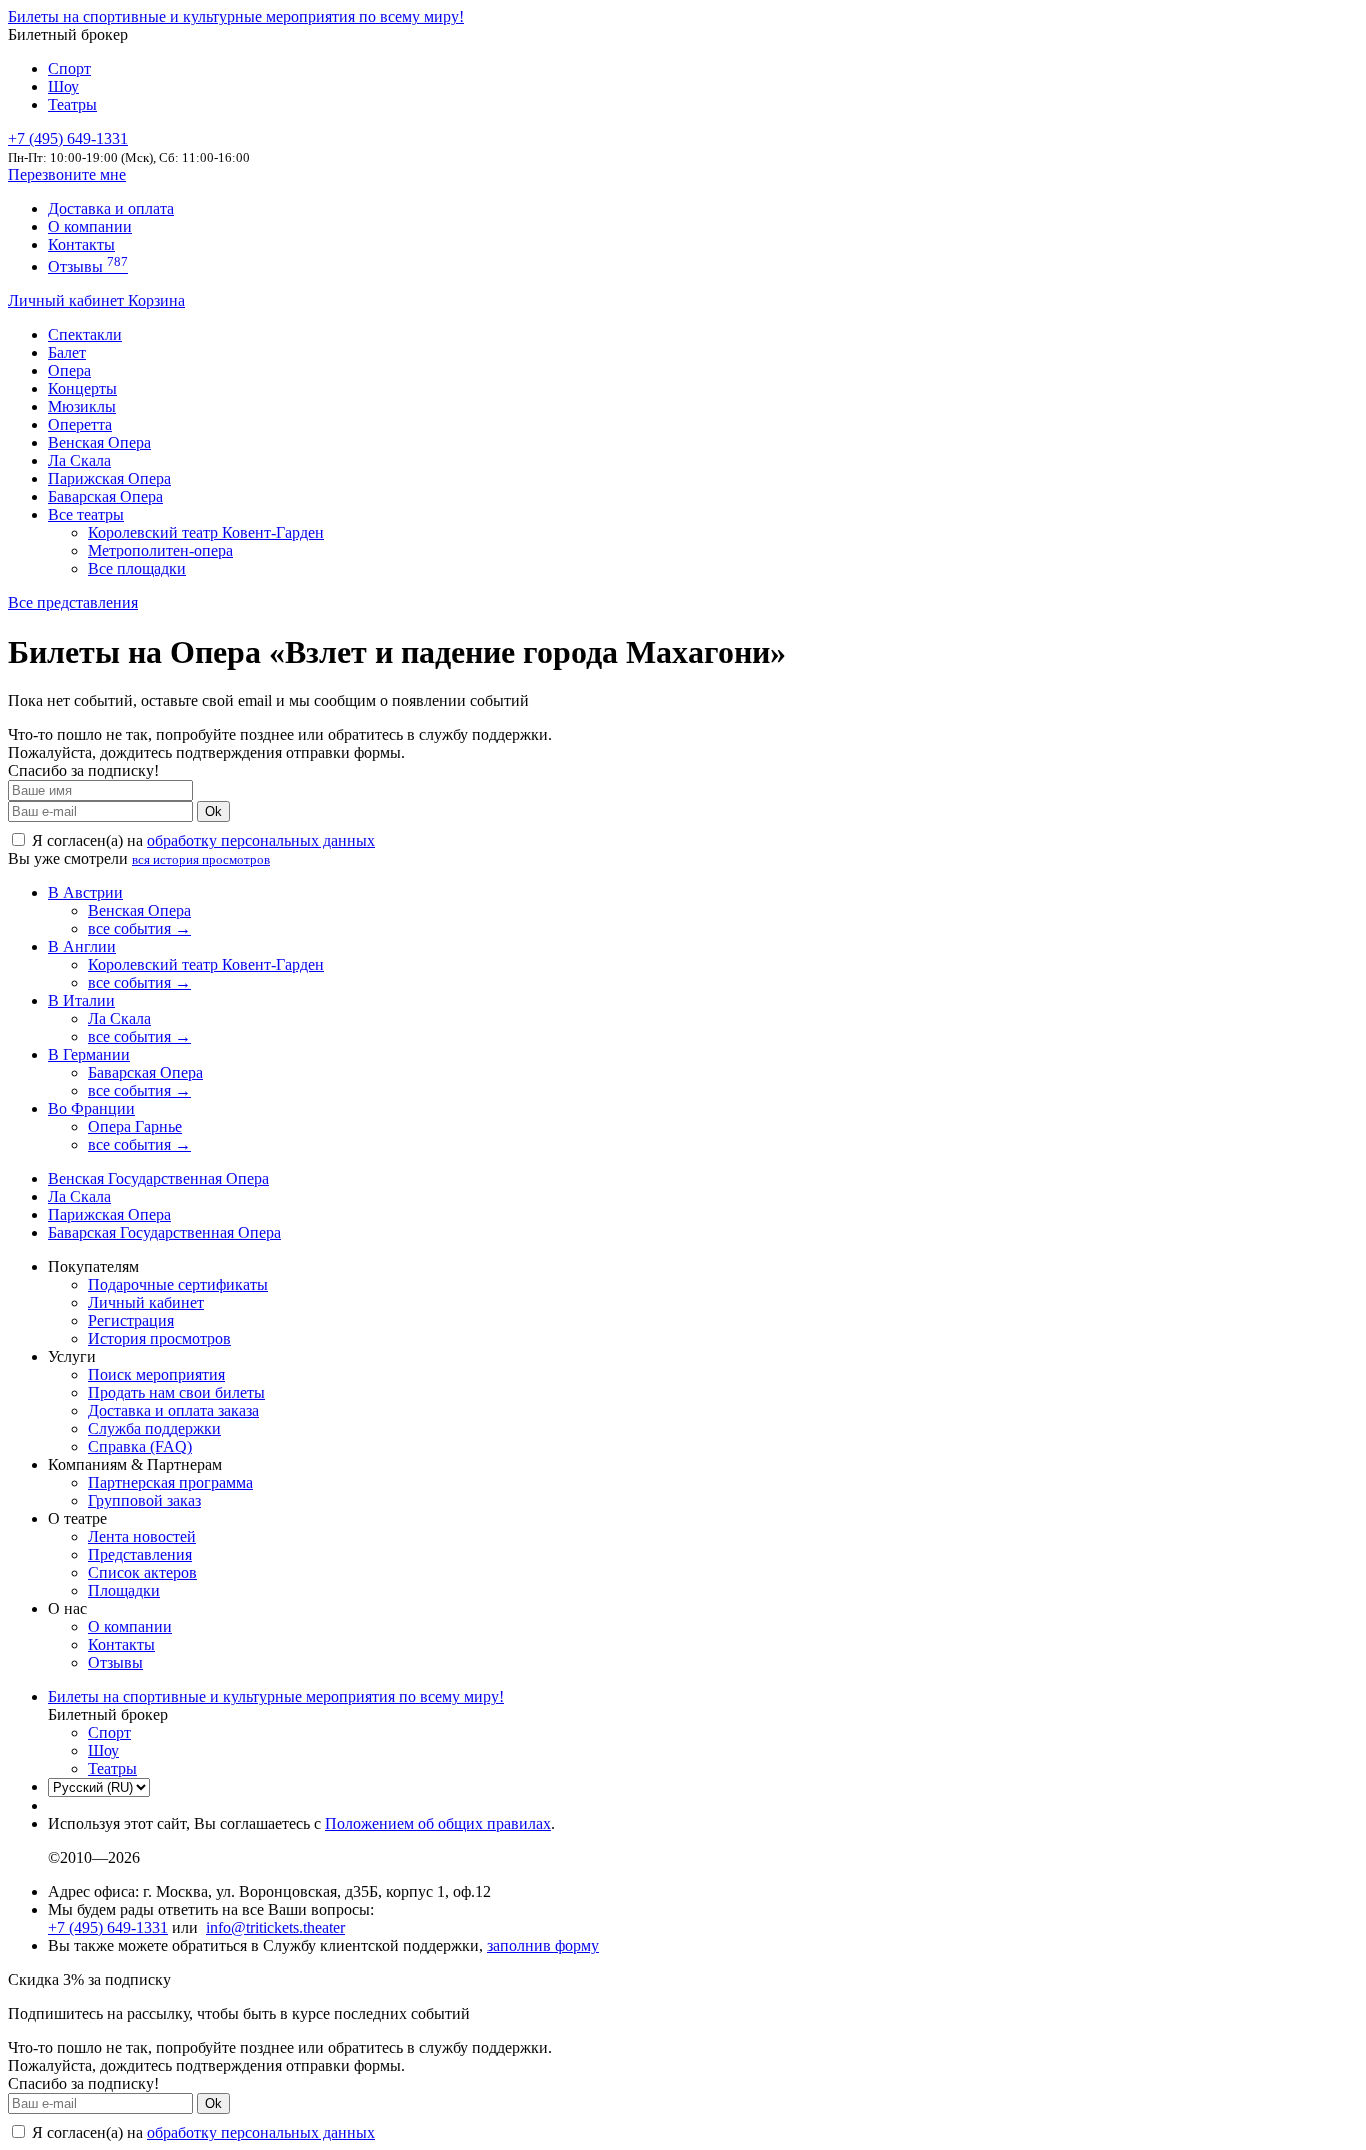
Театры (72, 104)
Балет (67, 352)
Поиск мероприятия (156, 1374)
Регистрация (131, 1320)
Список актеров (142, 1572)
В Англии (82, 946)
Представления (140, 1554)
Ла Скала (79, 460)
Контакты (81, 244)
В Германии (89, 1054)
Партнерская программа (170, 1482)
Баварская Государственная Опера (164, 1232)
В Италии (81, 1000)
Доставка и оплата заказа (173, 1410)
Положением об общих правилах (438, 1823)
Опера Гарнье (135, 1126)
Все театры (86, 514)
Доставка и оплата (111, 208)
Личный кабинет (68, 300)
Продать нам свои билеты (176, 1392)
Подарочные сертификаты (178, 1284)
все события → (139, 928)
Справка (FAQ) (140, 1446)
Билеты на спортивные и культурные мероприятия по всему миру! (236, 16)
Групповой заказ (144, 1500)
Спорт (69, 68)
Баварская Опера (105, 496)
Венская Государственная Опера (158, 1178)
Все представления (73, 602)
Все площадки (137, 568)
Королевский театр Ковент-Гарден (206, 532)
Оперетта (80, 424)
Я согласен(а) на (201, 840)
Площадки (124, 1590)
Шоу (63, 86)
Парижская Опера (109, 478)
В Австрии (85, 892)
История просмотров (159, 1338)
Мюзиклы (82, 406)
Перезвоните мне (67, 174)
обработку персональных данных (261, 840)
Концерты (82, 388)
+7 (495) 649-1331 (108, 1927)
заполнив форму (543, 1945)
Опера (69, 370)
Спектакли (85, 334)
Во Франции (91, 1108)
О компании (90, 226)
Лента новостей (142, 1536)
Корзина (156, 300)
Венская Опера (99, 442)
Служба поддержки (154, 1428)
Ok (213, 811)
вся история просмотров (201, 859)
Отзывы (88, 266)
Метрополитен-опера (160, 550)
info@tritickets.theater (275, 1927)
